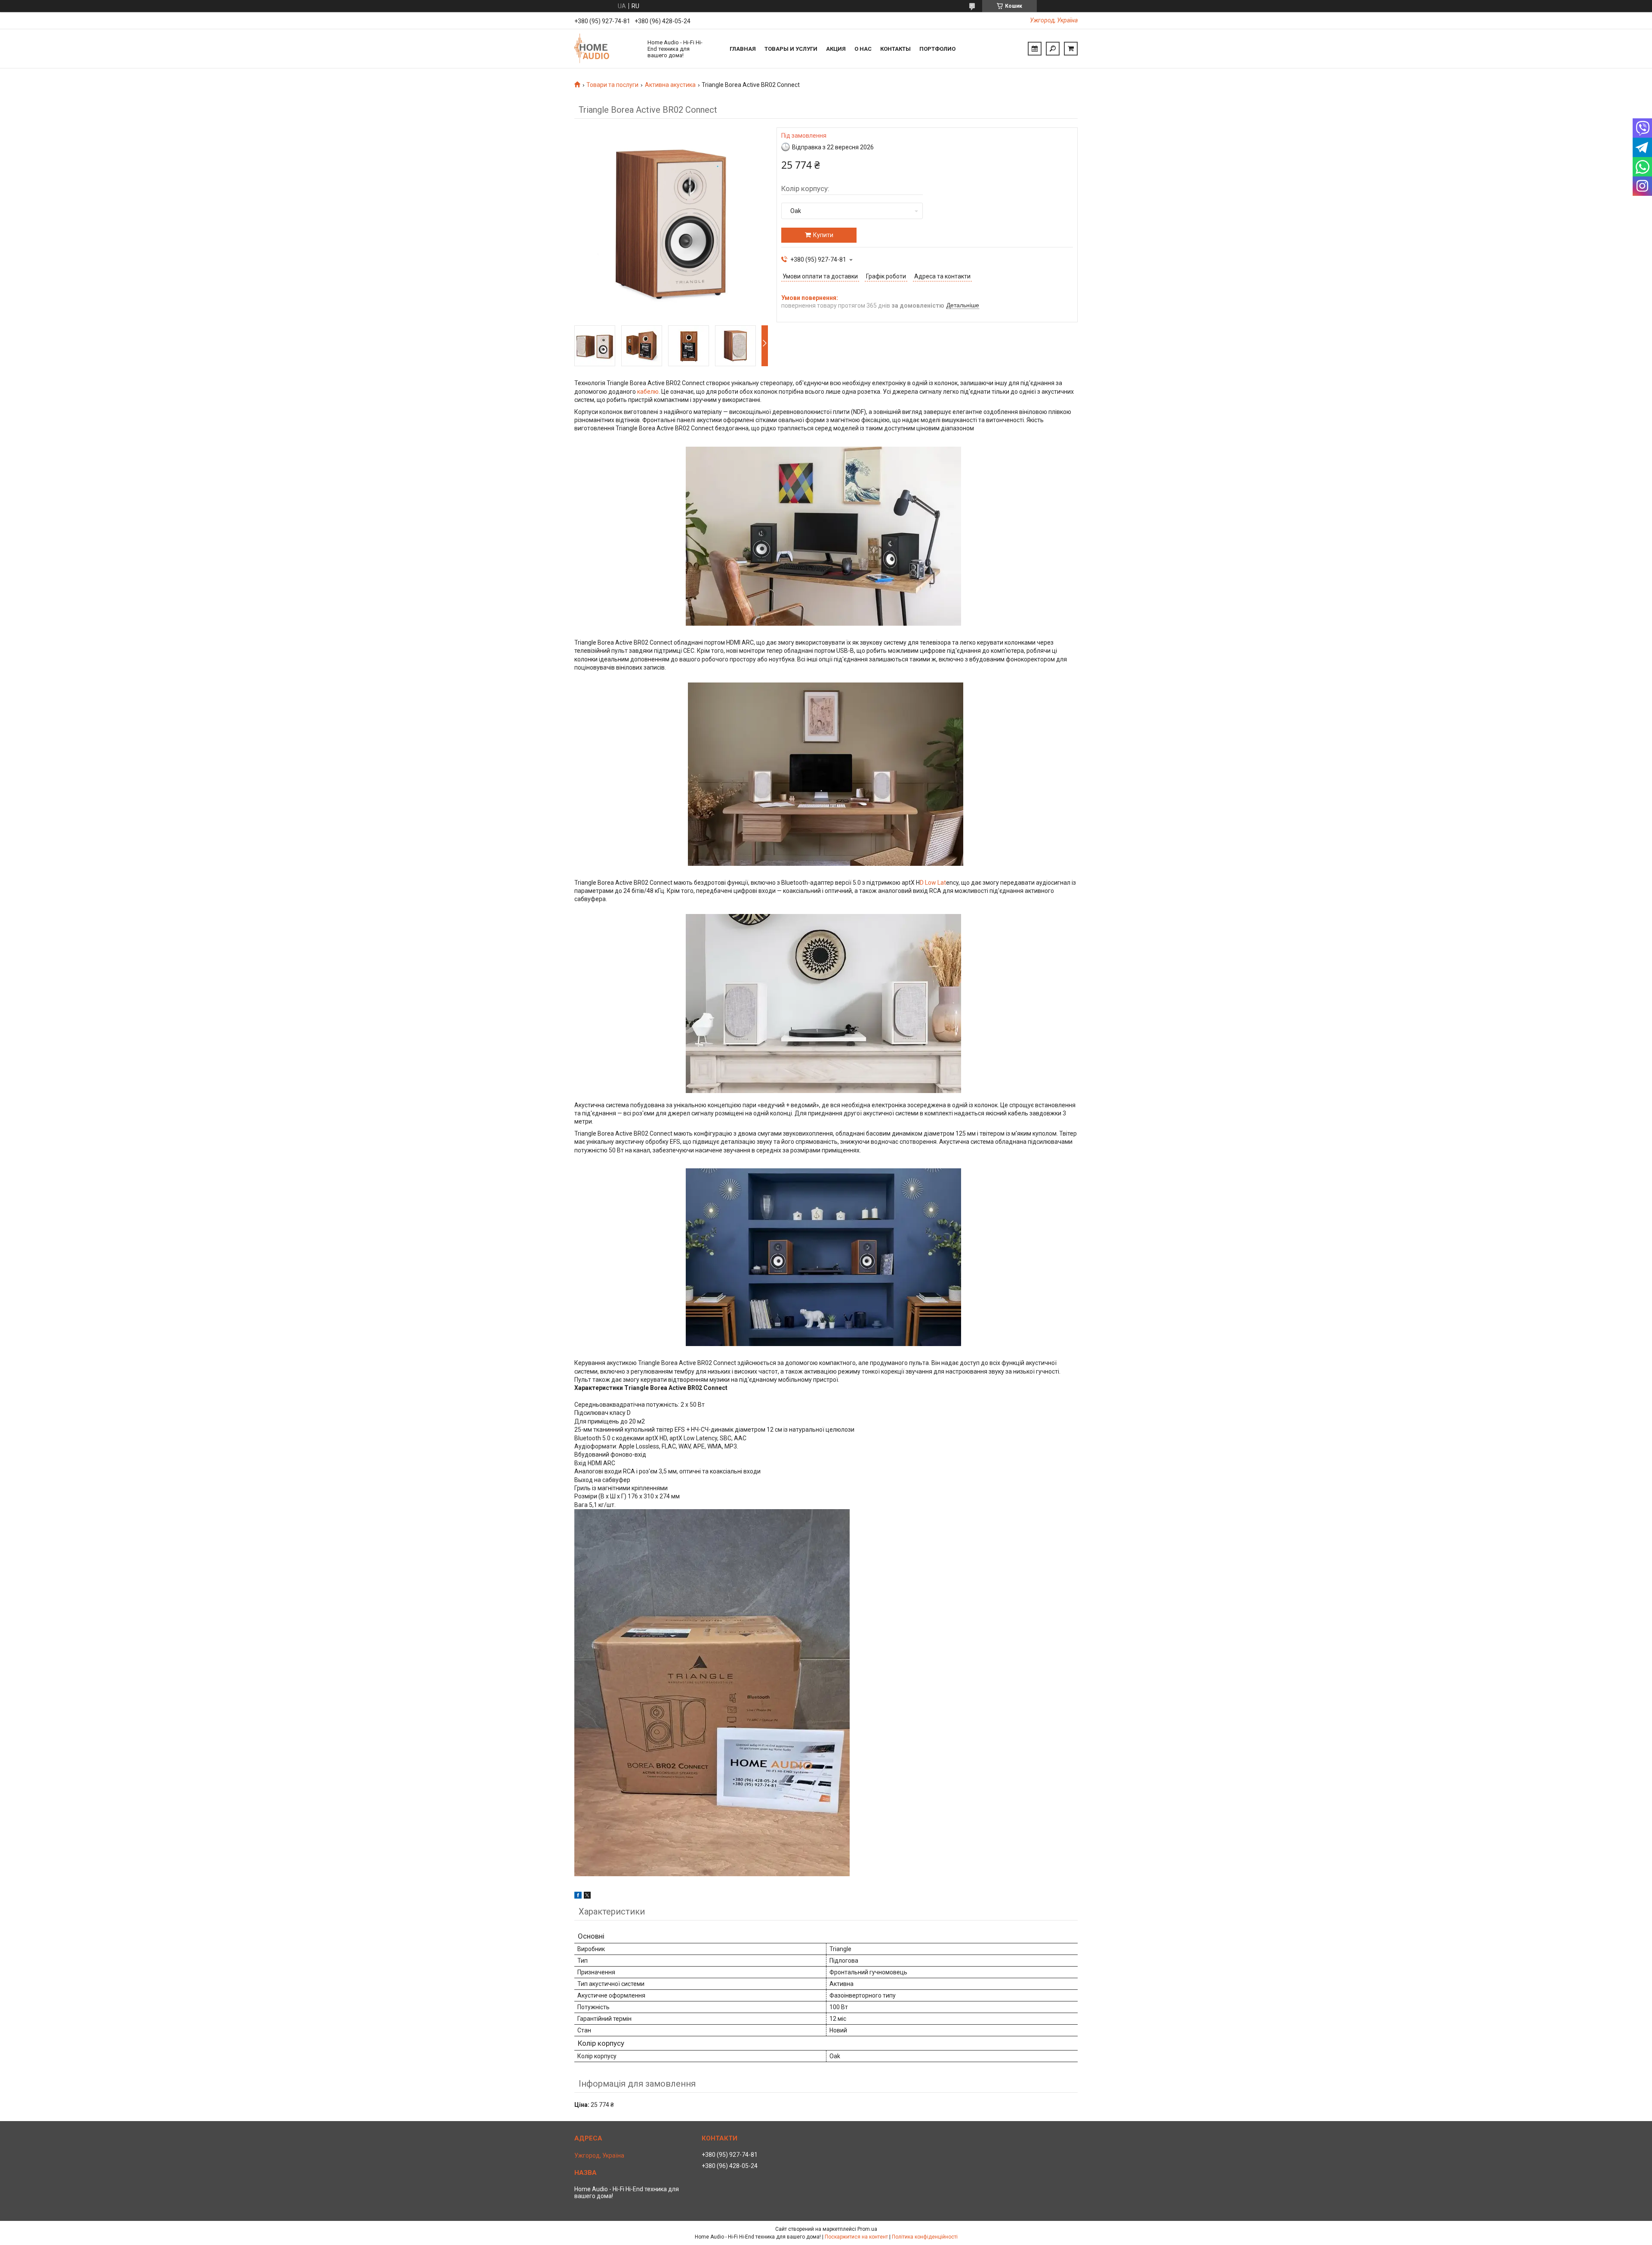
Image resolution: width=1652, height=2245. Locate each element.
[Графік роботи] (1035, 49)
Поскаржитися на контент (856, 2237)
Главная (743, 49)
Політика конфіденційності (925, 2237)
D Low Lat (933, 883)
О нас (863, 49)
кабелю (648, 392)
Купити (823, 235)
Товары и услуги (791, 49)
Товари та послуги (612, 85)
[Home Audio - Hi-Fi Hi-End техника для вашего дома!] (607, 49)
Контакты (895, 49)
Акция (836, 49)
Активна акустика (670, 85)
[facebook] (578, 1896)
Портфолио (937, 49)
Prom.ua (867, 2229)
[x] (587, 1896)
